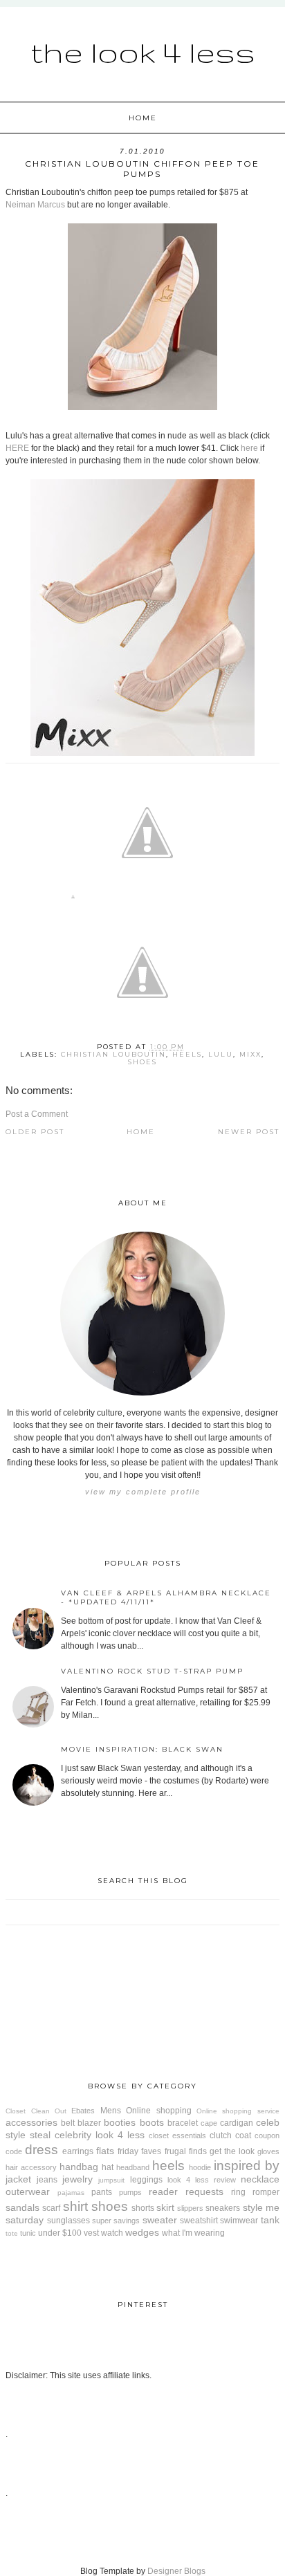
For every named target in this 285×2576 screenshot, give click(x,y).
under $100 (60, 2233)
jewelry (77, 2179)
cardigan (237, 2123)
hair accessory (31, 2167)
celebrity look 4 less (100, 2135)
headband (133, 2167)
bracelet (183, 2123)
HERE (17, 448)
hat (108, 2167)
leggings (146, 2180)
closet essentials (177, 2135)
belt (68, 2123)
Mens (111, 2111)
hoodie (200, 2167)
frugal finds (186, 2151)
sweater (160, 2220)
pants (102, 2192)
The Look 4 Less (143, 52)
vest (91, 2233)
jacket (18, 2179)
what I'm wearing (193, 2233)
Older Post (35, 1132)
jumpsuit (111, 2180)
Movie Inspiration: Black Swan (142, 1749)
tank (270, 2220)
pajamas (71, 2193)
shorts (143, 2208)
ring (238, 2192)
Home (143, 118)
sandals (22, 2207)
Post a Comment (37, 1114)
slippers (190, 2208)
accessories (31, 2122)
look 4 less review (202, 2180)
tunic (28, 2233)
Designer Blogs (176, 2571)
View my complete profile (143, 1492)
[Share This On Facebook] (73, 899)
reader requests (186, 2192)
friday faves (139, 2151)
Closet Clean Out (36, 2111)
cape (209, 2123)
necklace (260, 2179)
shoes (142, 1062)
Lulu (221, 1054)
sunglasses (68, 2221)
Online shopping (158, 2111)
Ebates (83, 2111)
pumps (130, 2192)
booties (120, 2122)
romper (266, 2192)
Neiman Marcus (35, 205)
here (249, 448)
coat (243, 2135)
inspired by (247, 2166)
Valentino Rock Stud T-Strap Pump (152, 1671)
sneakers (223, 2208)
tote (12, 2233)
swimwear (239, 2221)
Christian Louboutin (113, 1054)
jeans (47, 2180)
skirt (165, 2207)
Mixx (250, 1054)
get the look (232, 2151)
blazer (89, 2123)
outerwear (28, 2192)
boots (152, 2122)
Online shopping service (238, 2111)
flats (105, 2151)
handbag (79, 2167)
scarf (51, 2208)
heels (187, 1054)
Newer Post (249, 1132)
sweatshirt (199, 2221)
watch (112, 2233)
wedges (142, 2232)
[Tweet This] (147, 899)
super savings (116, 2221)
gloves (268, 2151)
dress (42, 2150)
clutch (221, 2135)
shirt (75, 2206)
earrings (78, 2151)
